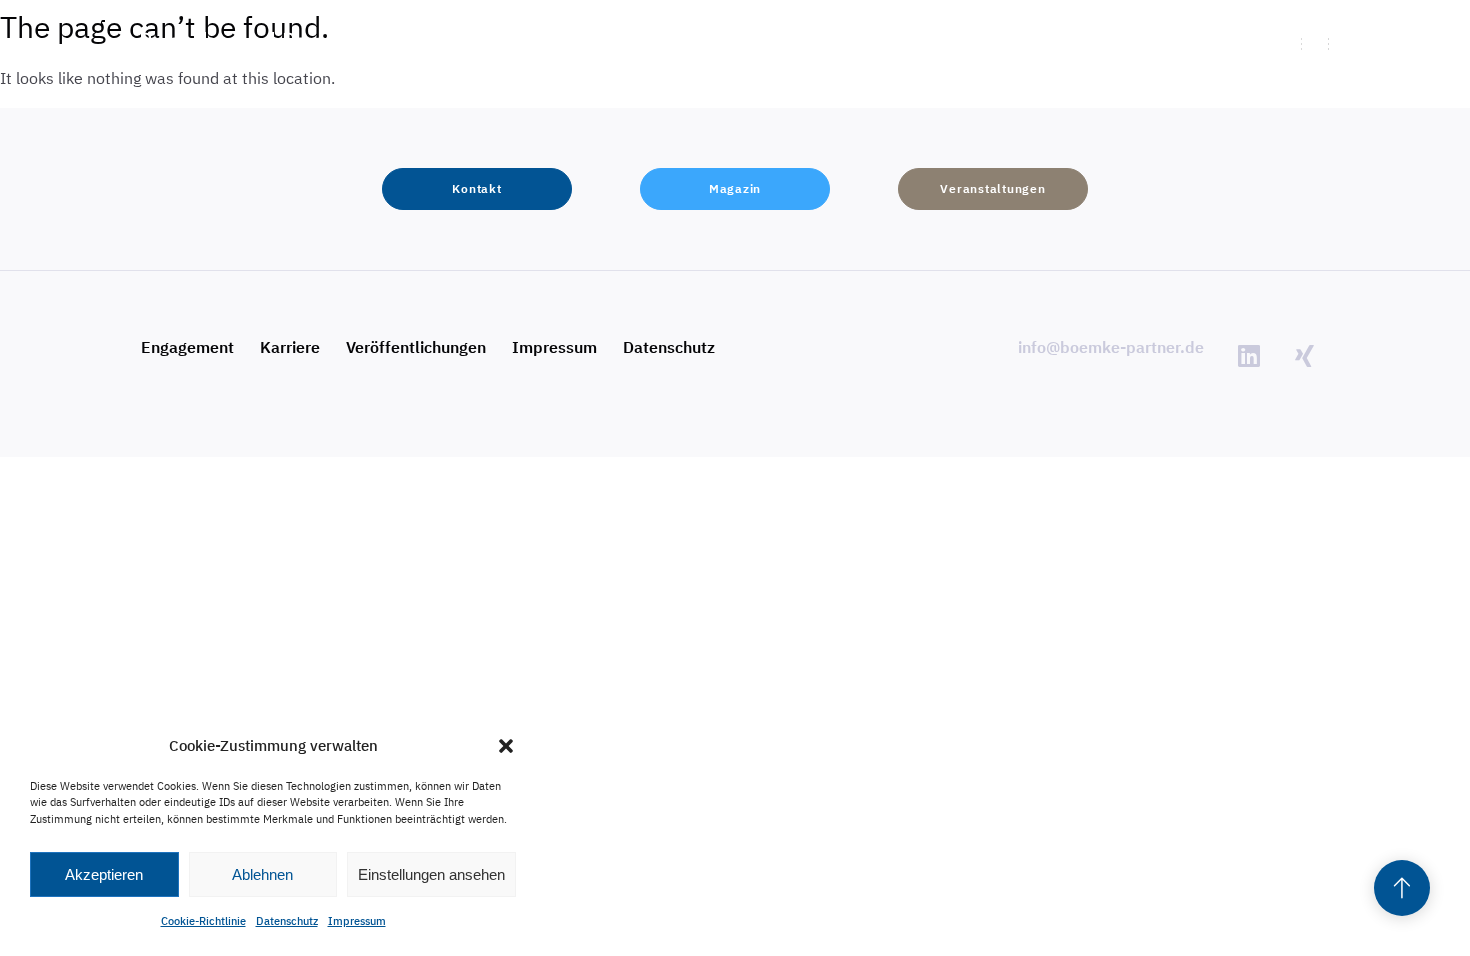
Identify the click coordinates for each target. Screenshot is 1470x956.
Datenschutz (287, 921)
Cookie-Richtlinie (203, 921)
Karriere (290, 347)
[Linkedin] (1249, 356)
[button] (506, 746)
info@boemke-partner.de (1111, 347)
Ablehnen (262, 874)
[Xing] (1304, 356)
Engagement (187, 347)
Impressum (357, 921)
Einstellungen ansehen (431, 874)
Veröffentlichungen (416, 347)
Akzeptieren (104, 874)
